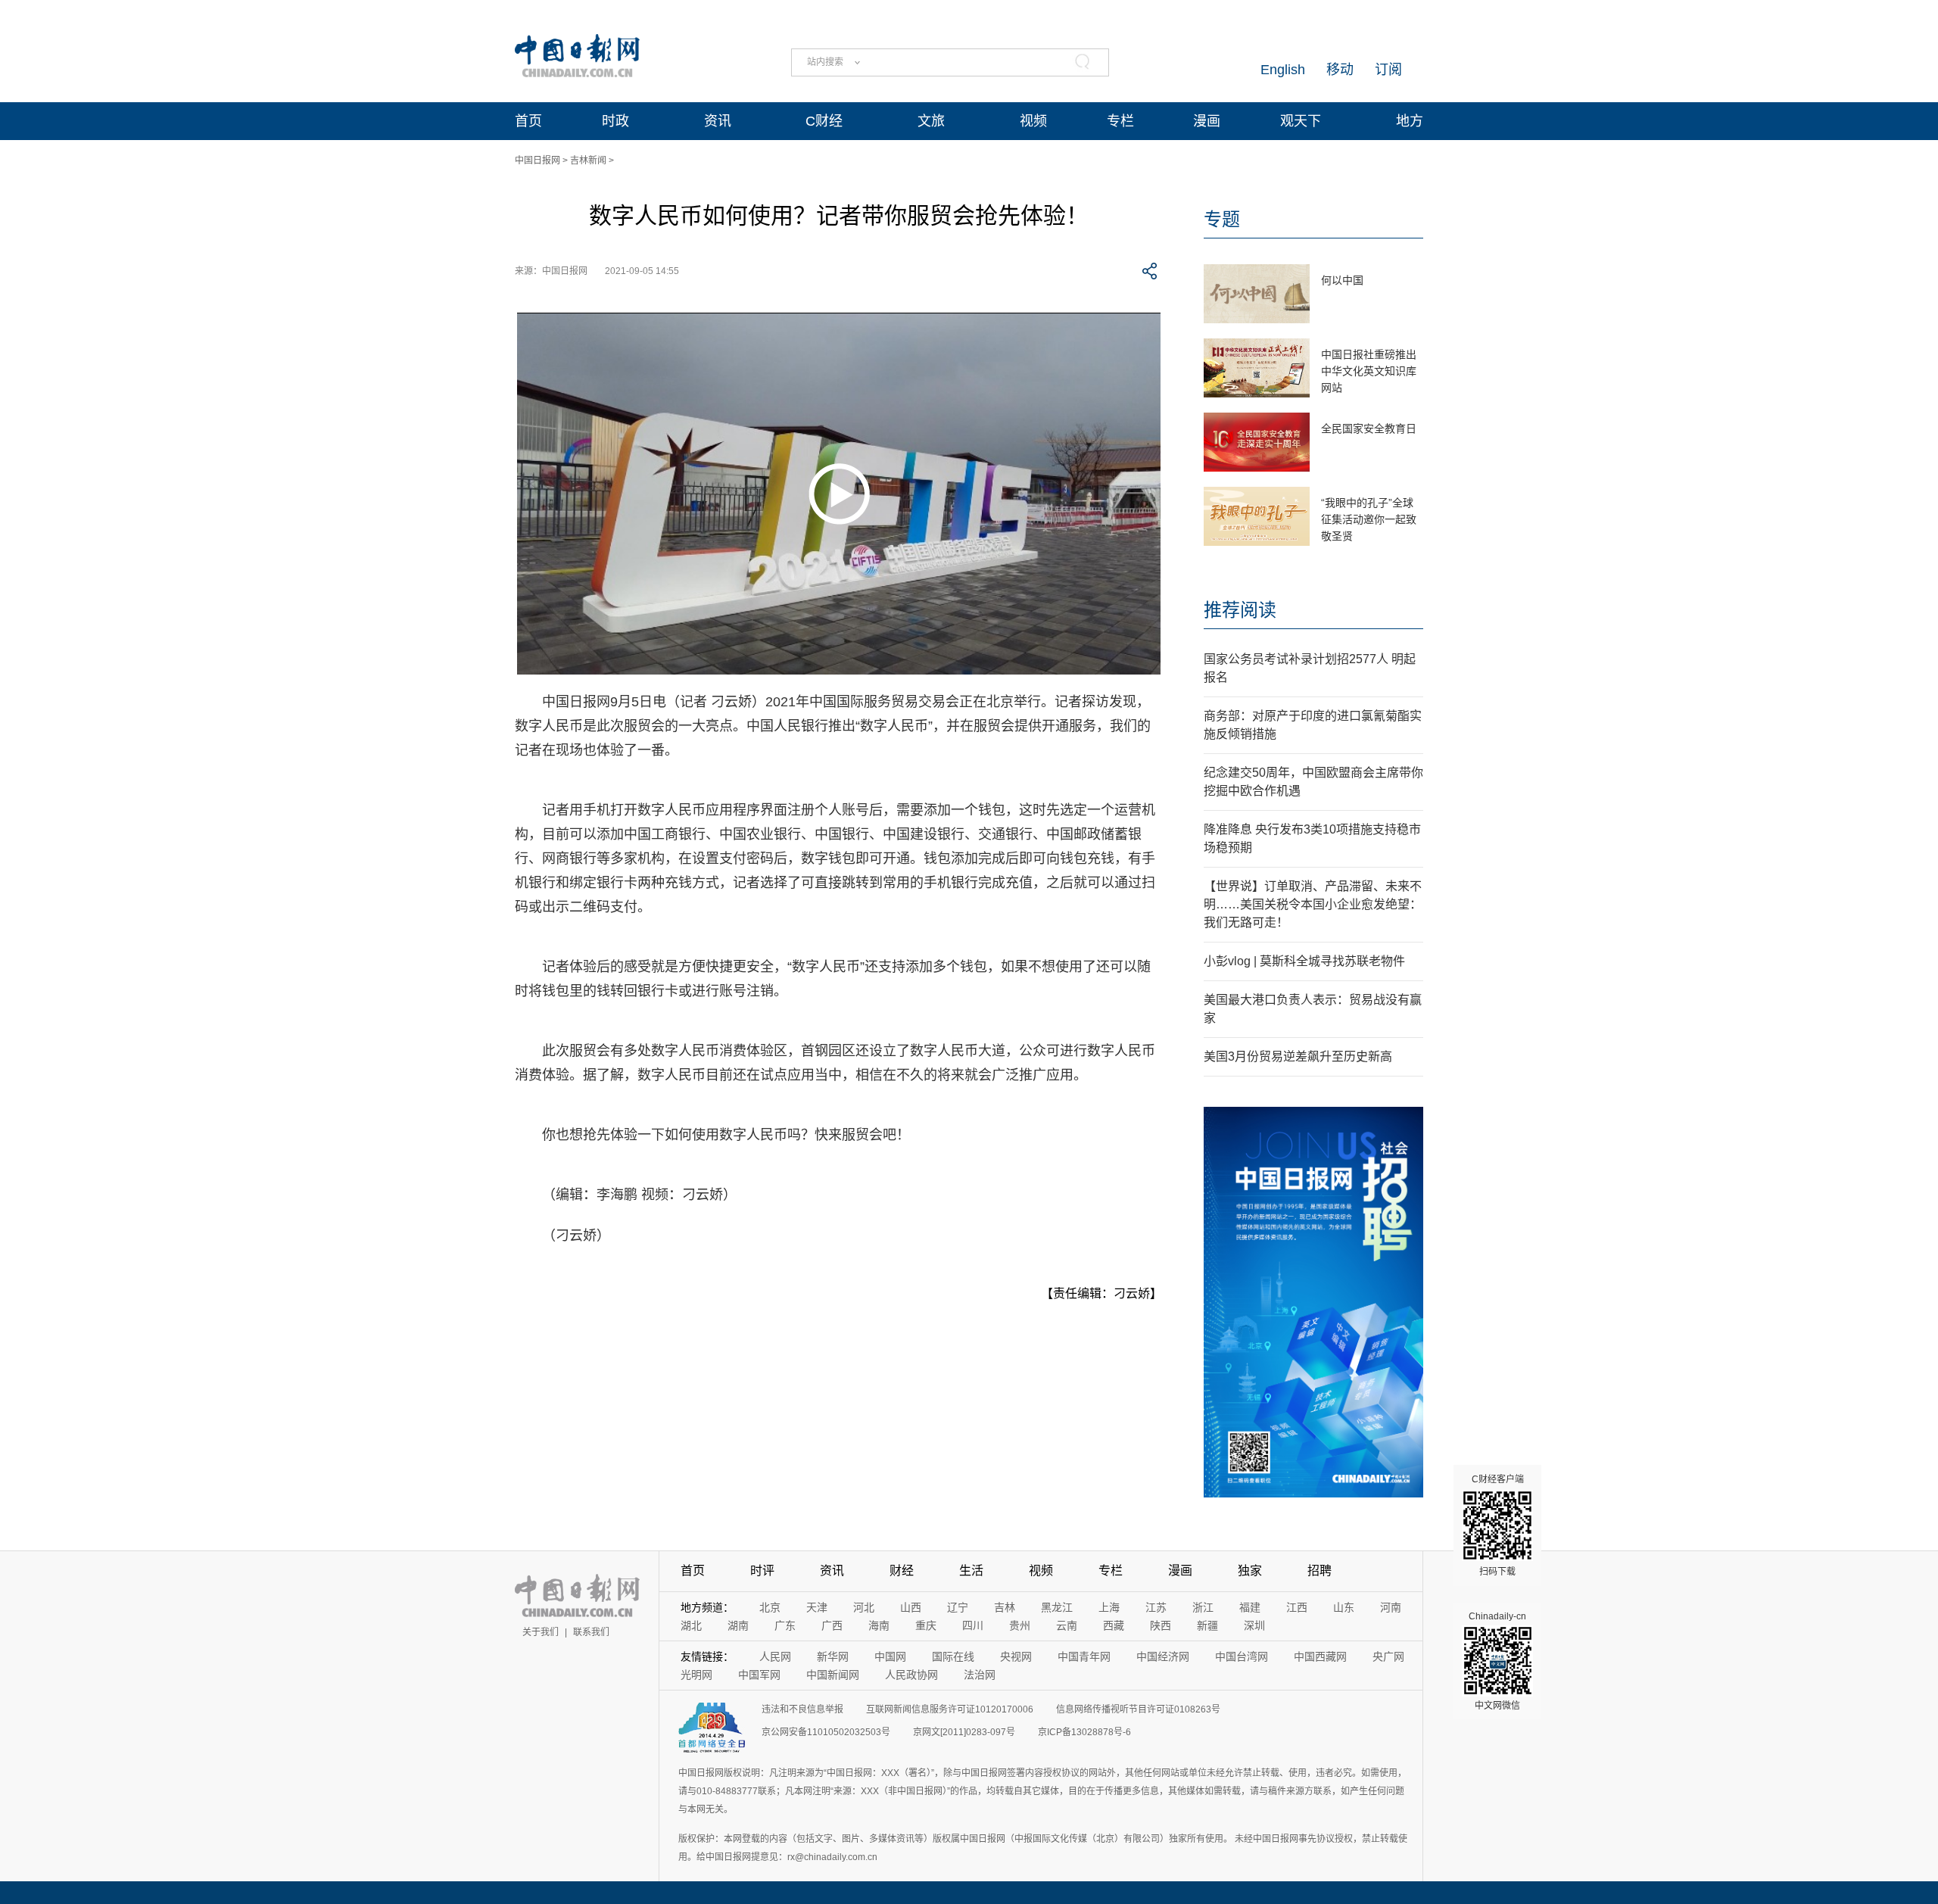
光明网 (696, 1675)
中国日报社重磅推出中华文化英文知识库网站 (1369, 371)
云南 (1067, 1625)
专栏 (1120, 121)
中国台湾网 (1242, 1656)
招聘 (1320, 1571)
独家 (1250, 1571)
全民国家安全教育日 (1369, 428)
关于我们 (541, 1632)
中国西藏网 (1320, 1656)
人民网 (775, 1656)
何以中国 (1342, 280)
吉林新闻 (588, 160)
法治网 (980, 1675)
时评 (762, 1571)
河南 (1391, 1607)
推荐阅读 (1240, 610)
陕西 (1161, 1625)
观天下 (1301, 121)
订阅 (1388, 70)
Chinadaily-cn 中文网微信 (1497, 1661)
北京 (770, 1607)
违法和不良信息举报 (802, 1709)
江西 (1297, 1607)
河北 (864, 1607)
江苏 (1156, 1607)
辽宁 (958, 1607)
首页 (528, 121)
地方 (1410, 121)
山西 (911, 1607)
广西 (832, 1625)
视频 (1033, 121)
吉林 (1005, 1607)
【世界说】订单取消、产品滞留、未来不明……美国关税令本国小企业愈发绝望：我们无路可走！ (1313, 904)
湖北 (691, 1625)
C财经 (824, 121)
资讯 (718, 121)
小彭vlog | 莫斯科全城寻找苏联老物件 (1304, 961)
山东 (1344, 1607)
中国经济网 (1163, 1656)
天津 (817, 1607)
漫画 (1207, 121)
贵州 (1020, 1625)
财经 (902, 1571)
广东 (785, 1625)
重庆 (926, 1625)
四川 (973, 1625)
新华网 (833, 1656)
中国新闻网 (833, 1675)
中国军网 (759, 1675)
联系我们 (591, 1632)
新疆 (1207, 1625)
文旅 (931, 121)
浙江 (1203, 1607)
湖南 (738, 1625)
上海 (1109, 1607)
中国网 (890, 1656)
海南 (879, 1625)
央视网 (1016, 1656)
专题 (1222, 219)
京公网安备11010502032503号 (826, 1732)
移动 (1340, 70)
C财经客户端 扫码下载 (1498, 1525)
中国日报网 (537, 160)
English (1283, 70)
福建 (1250, 1607)
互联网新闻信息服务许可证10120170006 (950, 1709)
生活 (971, 1571)
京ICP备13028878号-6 (1084, 1732)
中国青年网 (1084, 1656)
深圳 (1254, 1625)
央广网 (1388, 1656)
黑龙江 (1057, 1607)
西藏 (1114, 1625)
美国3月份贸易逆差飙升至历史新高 (1298, 1056)
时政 (615, 121)
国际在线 (953, 1656)
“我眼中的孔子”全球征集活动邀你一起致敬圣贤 (1369, 519)
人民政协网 (911, 1675)
